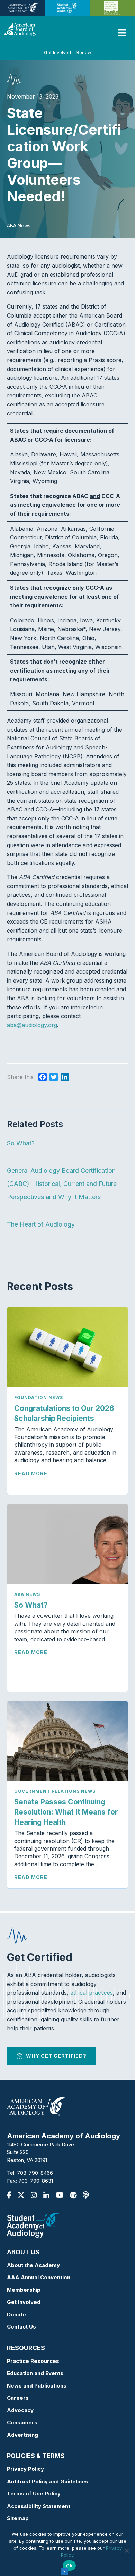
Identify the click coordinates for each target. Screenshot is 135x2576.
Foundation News (39, 1398)
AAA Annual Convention (39, 2277)
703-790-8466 (35, 2173)
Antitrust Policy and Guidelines (48, 2481)
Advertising (22, 2435)
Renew (84, 52)
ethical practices (92, 1993)
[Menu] (122, 33)
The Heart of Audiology (47, 1224)
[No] (126, 2551)
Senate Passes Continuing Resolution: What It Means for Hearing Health (66, 1812)
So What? (21, 1143)
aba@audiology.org (32, 1025)
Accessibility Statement (39, 2506)
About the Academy (33, 2265)
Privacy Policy (25, 2469)
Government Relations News (55, 1791)
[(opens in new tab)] (33, 2225)
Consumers (22, 2422)
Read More (31, 1474)
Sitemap (18, 2518)
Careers (18, 2398)
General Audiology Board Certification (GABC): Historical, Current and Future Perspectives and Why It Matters (62, 1184)
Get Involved (57, 52)
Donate (16, 2314)
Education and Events (35, 2373)
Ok (69, 2566)
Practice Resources (33, 2361)
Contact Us (21, 2327)
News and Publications (37, 2386)
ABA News (27, 1594)
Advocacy (20, 2410)
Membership (24, 2290)
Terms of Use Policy (34, 2494)
